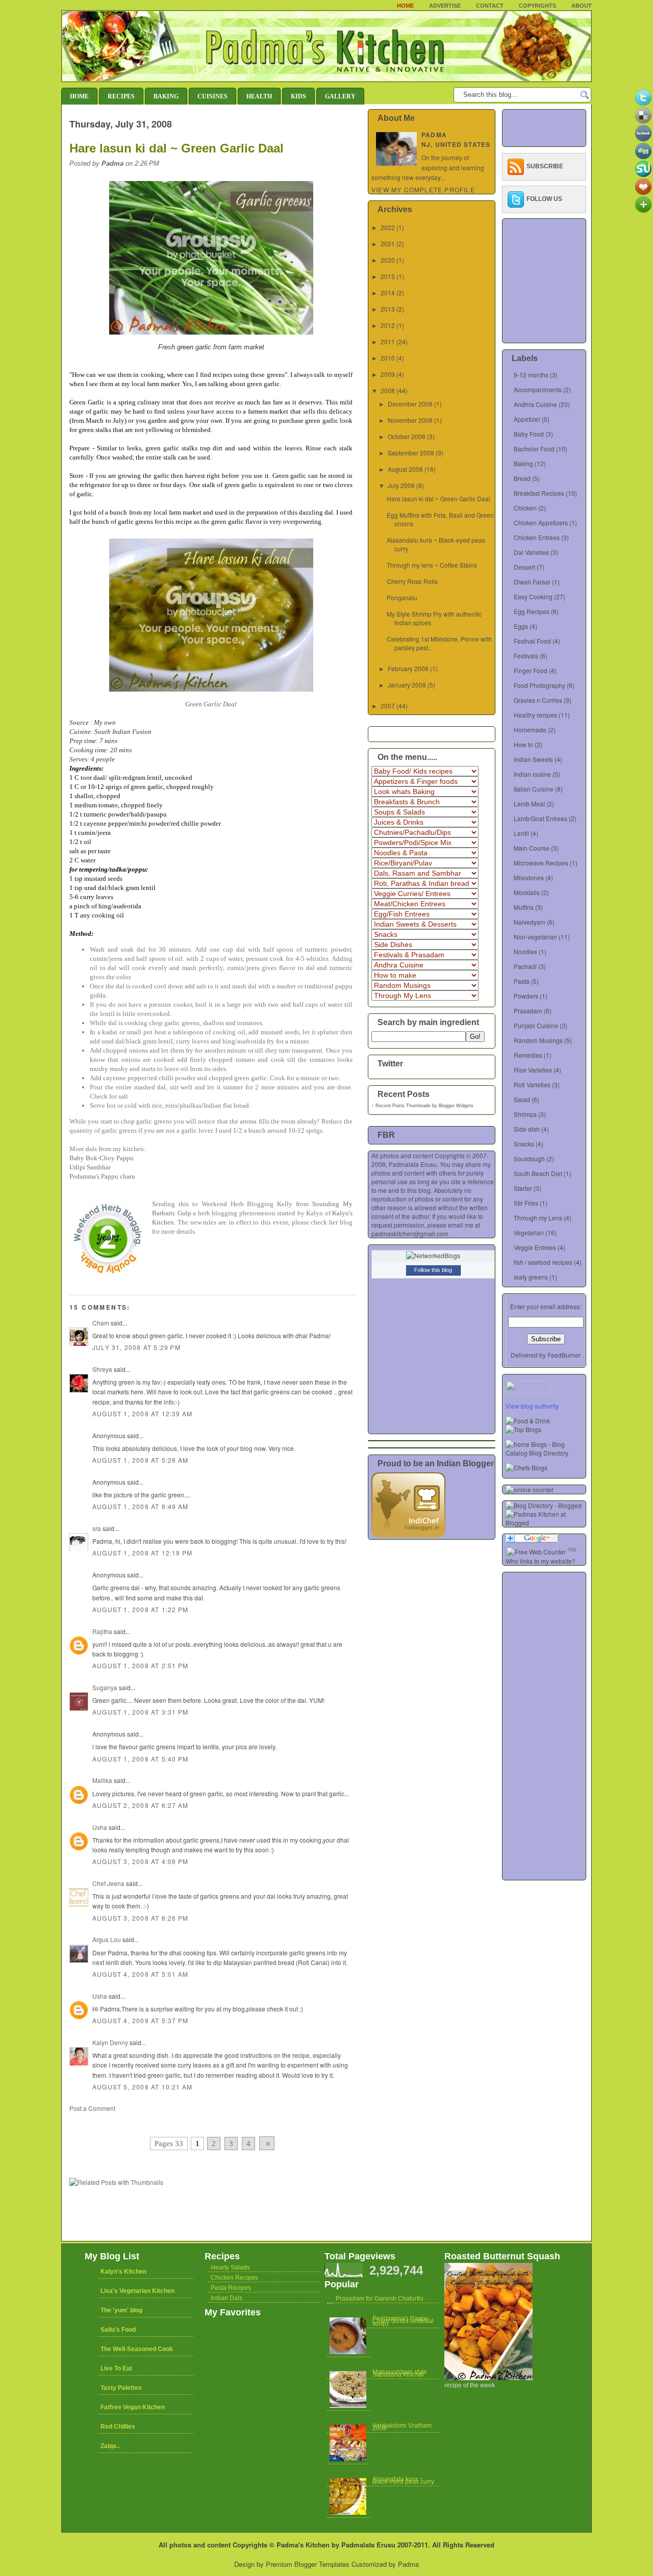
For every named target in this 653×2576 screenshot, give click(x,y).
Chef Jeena (108, 1883)
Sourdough (529, 1158)
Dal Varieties (531, 552)
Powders (526, 996)
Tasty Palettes (121, 2388)
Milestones (529, 877)
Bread (522, 478)
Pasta (522, 981)
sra (97, 1528)
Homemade (530, 730)
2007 (388, 706)
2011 (388, 341)
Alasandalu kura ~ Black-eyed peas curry (403, 2480)
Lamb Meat (529, 804)
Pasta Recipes (231, 2288)
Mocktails (527, 892)
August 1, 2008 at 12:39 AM (142, 1413)
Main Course (532, 848)
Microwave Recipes (541, 863)
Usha (100, 1827)
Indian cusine (532, 774)
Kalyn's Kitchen (123, 2272)
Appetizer (527, 419)
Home (405, 6)
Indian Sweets (533, 759)
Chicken (525, 508)
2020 (388, 260)
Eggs (521, 626)
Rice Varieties (533, 1070)
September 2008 (411, 453)
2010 (388, 358)
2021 (388, 244)
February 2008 (408, 668)
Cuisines (212, 96)
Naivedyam (530, 922)
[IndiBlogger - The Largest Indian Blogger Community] (408, 1535)
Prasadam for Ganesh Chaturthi (380, 2299)
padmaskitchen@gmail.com (410, 1233)
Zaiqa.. (110, 2446)
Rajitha (102, 1631)
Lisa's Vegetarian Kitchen (137, 2291)
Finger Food (531, 670)
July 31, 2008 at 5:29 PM (136, 1347)
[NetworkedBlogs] (433, 1255)
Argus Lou (107, 1939)
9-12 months (531, 375)
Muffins (524, 907)
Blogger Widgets (456, 1106)
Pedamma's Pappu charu (102, 1176)
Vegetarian (529, 1232)
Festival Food (532, 641)
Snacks (524, 1144)
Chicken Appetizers (541, 522)
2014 (388, 292)
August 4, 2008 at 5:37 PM (140, 2020)
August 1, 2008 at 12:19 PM (142, 1553)
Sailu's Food (118, 2330)
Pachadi (525, 966)
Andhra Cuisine (535, 404)
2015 (388, 276)
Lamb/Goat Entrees (541, 818)
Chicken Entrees (537, 537)
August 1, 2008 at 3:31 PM (140, 1712)
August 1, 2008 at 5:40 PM (140, 1759)
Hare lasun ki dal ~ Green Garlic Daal (177, 148)
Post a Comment (92, 2108)
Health (259, 96)
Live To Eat (116, 2368)
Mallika (102, 1780)
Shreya (102, 1369)
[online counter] (530, 1489)
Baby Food (529, 434)
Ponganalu (402, 597)
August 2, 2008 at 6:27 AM (140, 1805)
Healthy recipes (535, 715)
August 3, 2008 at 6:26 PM (140, 1918)
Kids (298, 96)
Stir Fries (526, 1203)
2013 (388, 309)
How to (523, 744)
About (582, 6)
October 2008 (407, 436)
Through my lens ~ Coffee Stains (432, 565)
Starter (523, 1188)
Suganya (105, 1687)
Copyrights (537, 6)
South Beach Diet (538, 1173)
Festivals (526, 656)
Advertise (445, 6)
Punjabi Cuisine (536, 1025)
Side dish (527, 1129)
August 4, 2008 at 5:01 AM (140, 1974)
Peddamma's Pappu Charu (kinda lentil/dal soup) (403, 2321)
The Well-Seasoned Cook (137, 2349)
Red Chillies (118, 2427)
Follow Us (544, 199)
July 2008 (401, 485)
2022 (388, 227)
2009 (388, 374)
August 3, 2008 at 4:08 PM (140, 1861)
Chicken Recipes (234, 2278)
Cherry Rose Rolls (412, 581)
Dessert (524, 567)
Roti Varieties (532, 1085)
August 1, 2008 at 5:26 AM (140, 1460)
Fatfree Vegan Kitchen (133, 2407)
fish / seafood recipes (543, 1262)
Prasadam (528, 1011)
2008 (388, 390)
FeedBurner (564, 1355)
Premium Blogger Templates (308, 2564)
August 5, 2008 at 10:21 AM (142, 2087)
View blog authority (532, 1406)
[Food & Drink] (528, 1421)
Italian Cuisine (534, 789)
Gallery (340, 96)
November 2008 (410, 420)
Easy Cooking (533, 596)
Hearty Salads (230, 2267)
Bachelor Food (534, 449)
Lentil (521, 833)
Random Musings (538, 1040)
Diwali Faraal (532, 582)
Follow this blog (433, 1270)
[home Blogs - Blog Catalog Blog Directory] (546, 1453)
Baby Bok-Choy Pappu (102, 1158)
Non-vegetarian (535, 937)
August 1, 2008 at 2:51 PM (140, 1665)
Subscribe (545, 166)
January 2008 (407, 685)
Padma (408, 2564)
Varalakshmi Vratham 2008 (402, 2427)
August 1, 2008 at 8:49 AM (140, 1506)
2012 (388, 325)
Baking (166, 96)
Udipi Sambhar (90, 1167)
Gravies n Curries (538, 700)
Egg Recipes (532, 611)
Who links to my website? (541, 1561)
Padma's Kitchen (303, 2545)
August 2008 (405, 469)
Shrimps (525, 1114)
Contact (490, 6)
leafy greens (531, 1277)
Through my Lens (538, 1218)
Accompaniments (538, 389)
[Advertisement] (189, 2122)
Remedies (528, 1055)
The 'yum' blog (121, 2310)
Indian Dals (227, 2298)
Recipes (121, 96)
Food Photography (539, 685)
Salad (522, 1099)
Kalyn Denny (110, 2042)
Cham (101, 1323)
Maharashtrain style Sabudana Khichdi (400, 2373)
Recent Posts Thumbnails (403, 1106)
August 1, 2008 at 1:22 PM (140, 1609)
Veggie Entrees (535, 1247)
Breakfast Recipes (539, 493)
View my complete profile (423, 189)
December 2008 (410, 404)
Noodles (525, 951)
